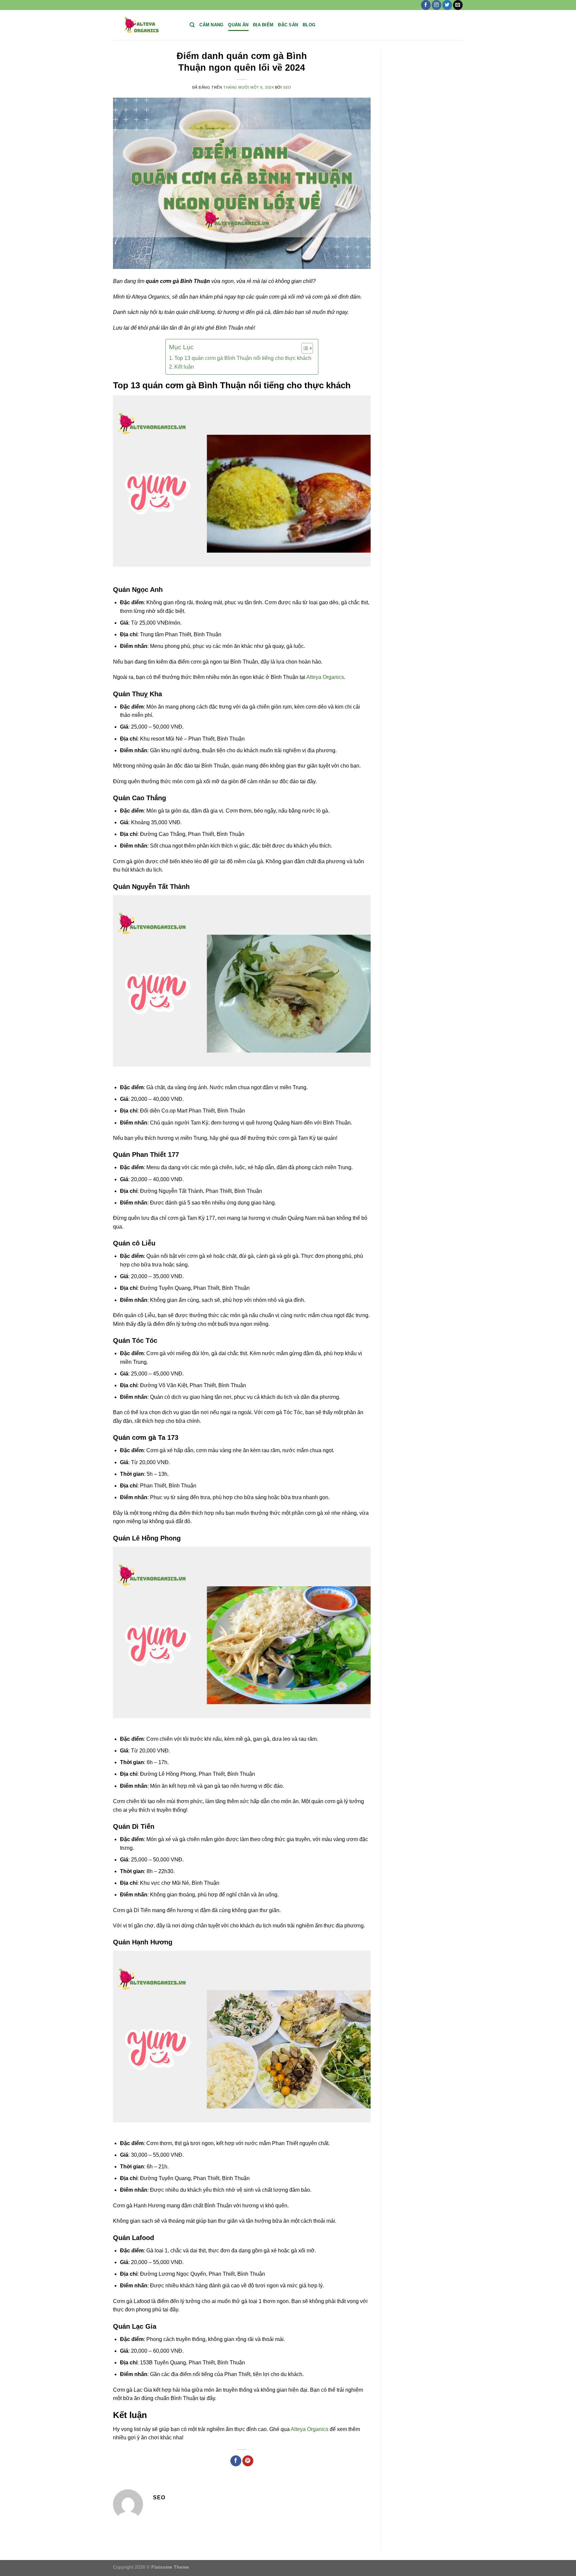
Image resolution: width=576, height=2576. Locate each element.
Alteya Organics (325, 677)
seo (287, 87)
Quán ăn (238, 25)
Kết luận (184, 367)
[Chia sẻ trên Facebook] (236, 2461)
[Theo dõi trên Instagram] (436, 5)
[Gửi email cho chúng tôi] (458, 5)
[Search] (192, 25)
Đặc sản (288, 25)
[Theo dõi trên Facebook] (426, 5)
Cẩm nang (211, 25)
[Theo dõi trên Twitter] (447, 5)
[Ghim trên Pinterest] (248, 2461)
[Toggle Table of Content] (304, 348)
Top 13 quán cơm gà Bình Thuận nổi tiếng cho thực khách (243, 358)
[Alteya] (146, 25)
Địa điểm (263, 25)
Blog (309, 25)
